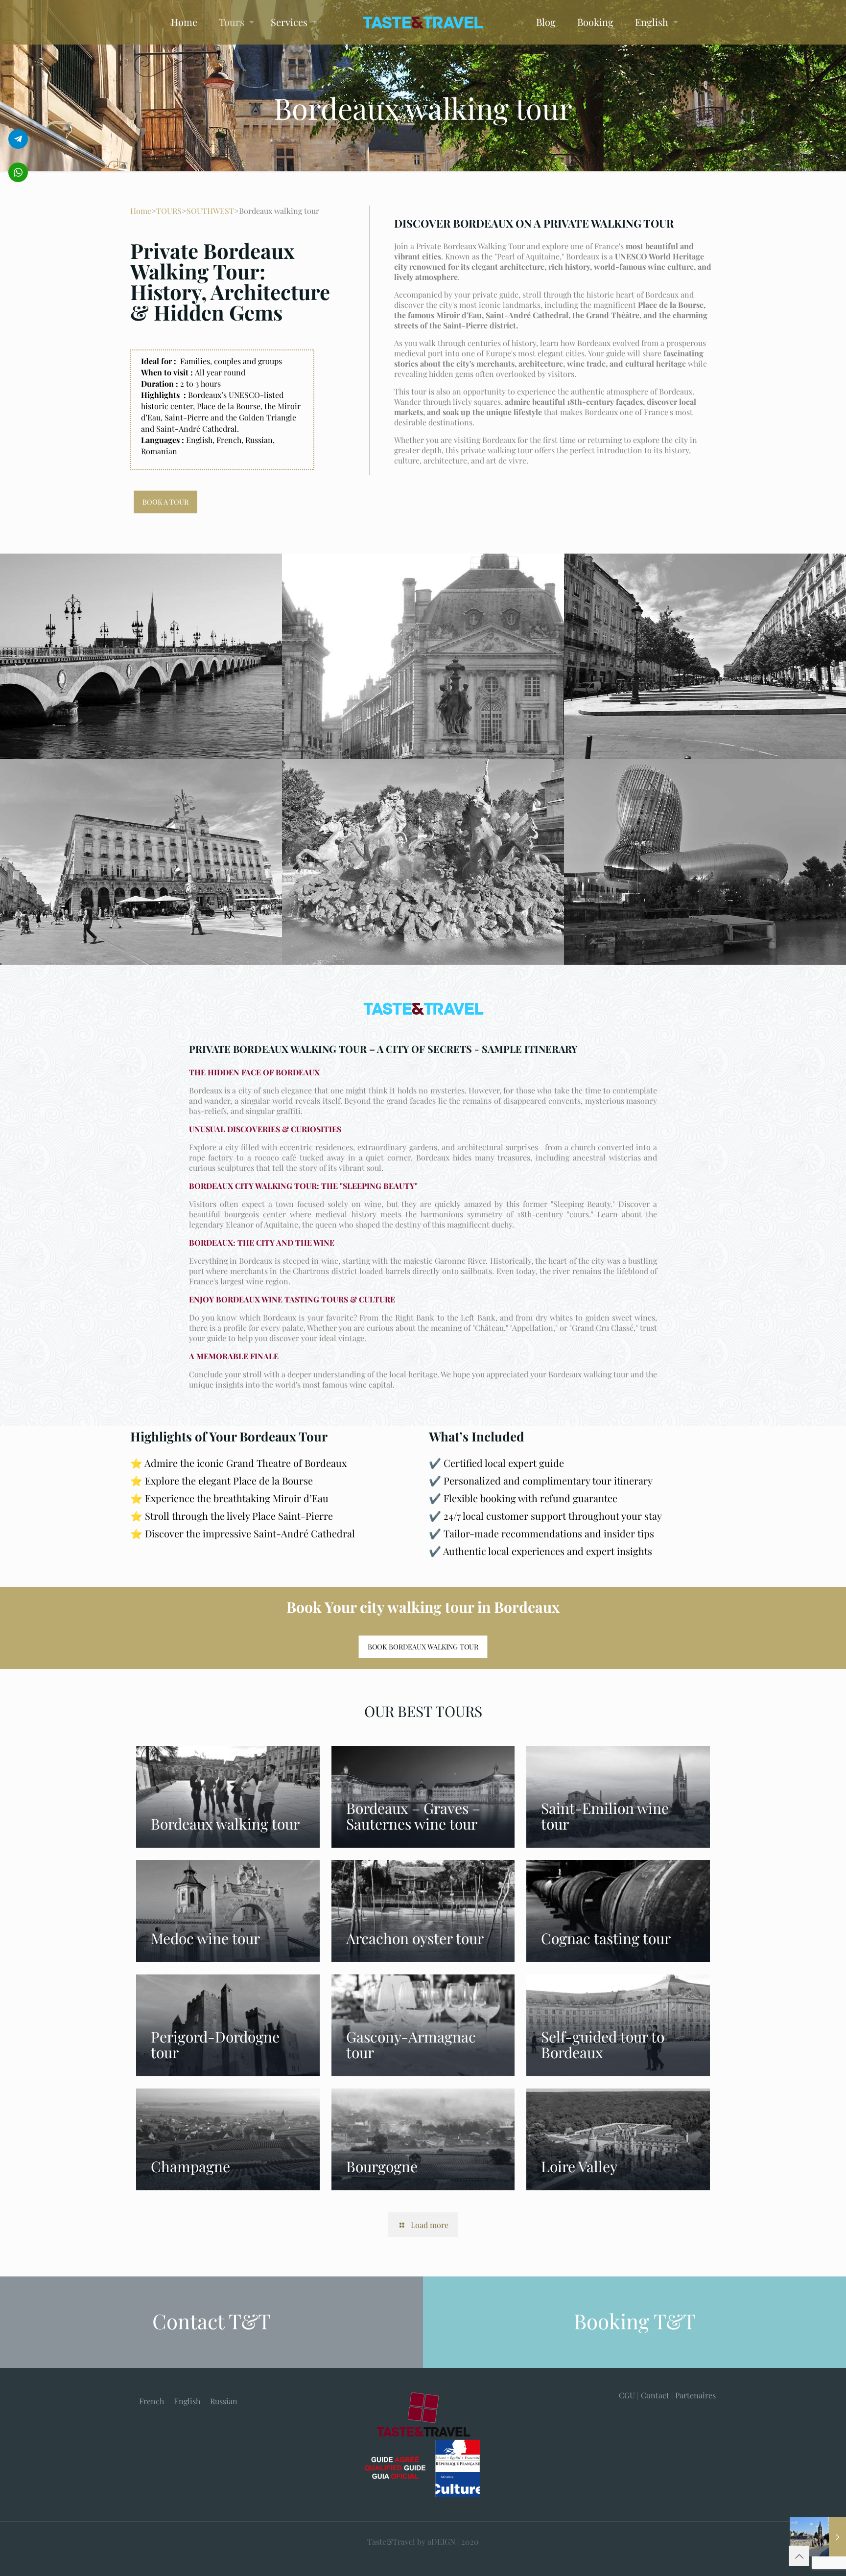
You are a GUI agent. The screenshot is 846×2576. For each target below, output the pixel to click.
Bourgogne (382, 2166)
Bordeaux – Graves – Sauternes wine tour (413, 1816)
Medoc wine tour (205, 1938)
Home (141, 211)
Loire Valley (579, 2166)
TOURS (169, 211)
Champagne (190, 2166)
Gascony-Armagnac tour (411, 2044)
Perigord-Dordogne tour (215, 2044)
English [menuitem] (187, 2401)
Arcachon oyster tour (415, 1938)
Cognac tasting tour (606, 1938)
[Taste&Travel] (423, 22)
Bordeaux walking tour (225, 1824)
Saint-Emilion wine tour (605, 1816)
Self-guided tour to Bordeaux (603, 2044)
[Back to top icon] (799, 2556)
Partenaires (695, 2395)
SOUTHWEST (210, 211)
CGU (627, 2395)
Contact (655, 2395)
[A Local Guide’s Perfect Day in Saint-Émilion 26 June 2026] (818, 2537)
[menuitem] (152, 2401)
